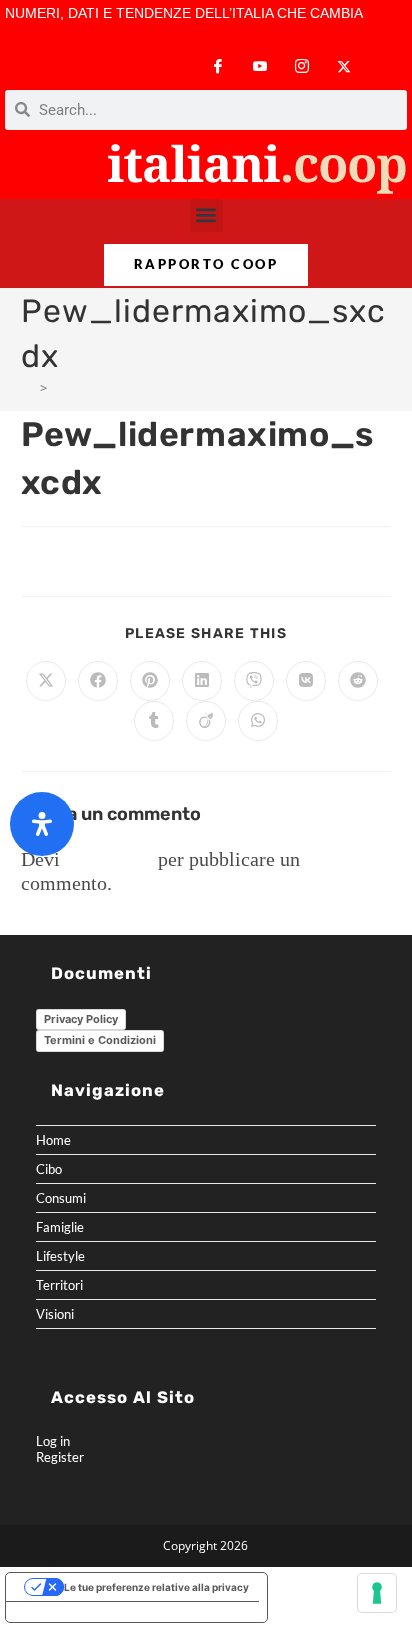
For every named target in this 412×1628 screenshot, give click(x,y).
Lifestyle (60, 1256)
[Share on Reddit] (358, 681)
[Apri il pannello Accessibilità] (42, 824)
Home (53, 1140)
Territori (59, 1285)
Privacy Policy (81, 1019)
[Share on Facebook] (98, 681)
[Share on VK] (306, 681)
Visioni (55, 1314)
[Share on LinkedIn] (202, 681)
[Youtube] (260, 66)
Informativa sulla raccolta (79, 1612)
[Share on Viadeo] (206, 721)
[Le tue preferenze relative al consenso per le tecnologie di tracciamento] (377, 1593)
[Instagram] (302, 66)
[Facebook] (218, 66)
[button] (206, 215)
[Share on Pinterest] (150, 681)
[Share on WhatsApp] (258, 721)
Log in (53, 1441)
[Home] (27, 388)
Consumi (61, 1198)
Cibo (49, 1169)
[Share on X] (46, 681)
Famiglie (60, 1227)
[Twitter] (344, 66)
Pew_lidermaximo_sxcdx (126, 388)
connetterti (109, 859)
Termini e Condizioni (100, 1040)
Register (60, 1457)
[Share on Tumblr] (154, 721)
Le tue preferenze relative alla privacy (156, 1587)
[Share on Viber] (254, 681)
